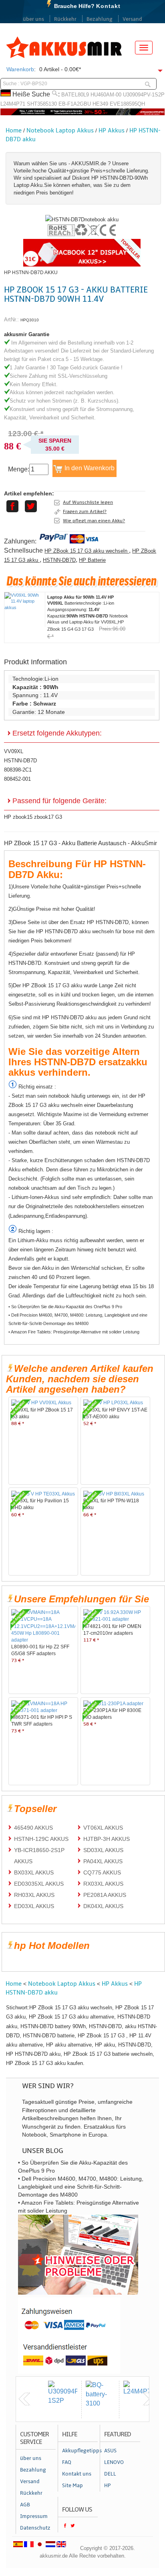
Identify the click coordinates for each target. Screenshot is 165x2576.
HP (108, 2486)
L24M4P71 (13, 104)
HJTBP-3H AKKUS (107, 1839)
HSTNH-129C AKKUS (41, 1839)
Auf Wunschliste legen (88, 502)
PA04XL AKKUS (103, 1861)
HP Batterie (92, 560)
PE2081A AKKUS (105, 1895)
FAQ (67, 2462)
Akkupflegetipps (80, 2451)
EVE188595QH (127, 104)
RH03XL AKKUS (34, 1895)
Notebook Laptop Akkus (60, 130)
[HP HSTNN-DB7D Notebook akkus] (82, 220)
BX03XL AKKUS (34, 1872)
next (149, 2399)
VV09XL (14, 751)
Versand (132, 19)
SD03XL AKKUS (103, 1850)
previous (24, 2399)
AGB (25, 2505)
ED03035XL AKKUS (39, 1884)
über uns (33, 19)
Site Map (72, 2486)
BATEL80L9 (75, 95)
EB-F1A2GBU (75, 104)
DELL (110, 2474)
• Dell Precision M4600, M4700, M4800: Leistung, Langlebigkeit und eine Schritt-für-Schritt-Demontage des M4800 (78, 1319)
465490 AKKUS (33, 1828)
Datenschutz (35, 2528)
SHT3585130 (42, 104)
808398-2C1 (18, 770)
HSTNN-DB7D (59, 560)
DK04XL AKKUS (103, 1906)
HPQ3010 (30, 320)
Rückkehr (65, 19)
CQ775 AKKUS (102, 1872)
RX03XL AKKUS (103, 1884)
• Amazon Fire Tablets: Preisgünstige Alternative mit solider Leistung (74, 1332)
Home (14, 130)
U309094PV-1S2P (144, 95)
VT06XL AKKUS (103, 1828)
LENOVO (114, 2462)
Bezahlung (100, 19)
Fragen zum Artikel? (85, 511)
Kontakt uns (77, 2474)
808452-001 (17, 779)
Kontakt (108, 6)
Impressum (34, 2516)
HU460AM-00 (106, 95)
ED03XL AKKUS (34, 1906)
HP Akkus (112, 130)
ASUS (110, 2451)
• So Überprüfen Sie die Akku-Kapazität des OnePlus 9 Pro (65, 1307)
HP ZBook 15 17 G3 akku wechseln (87, 551)
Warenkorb (20, 69)
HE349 (100, 104)
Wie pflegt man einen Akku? (94, 521)
